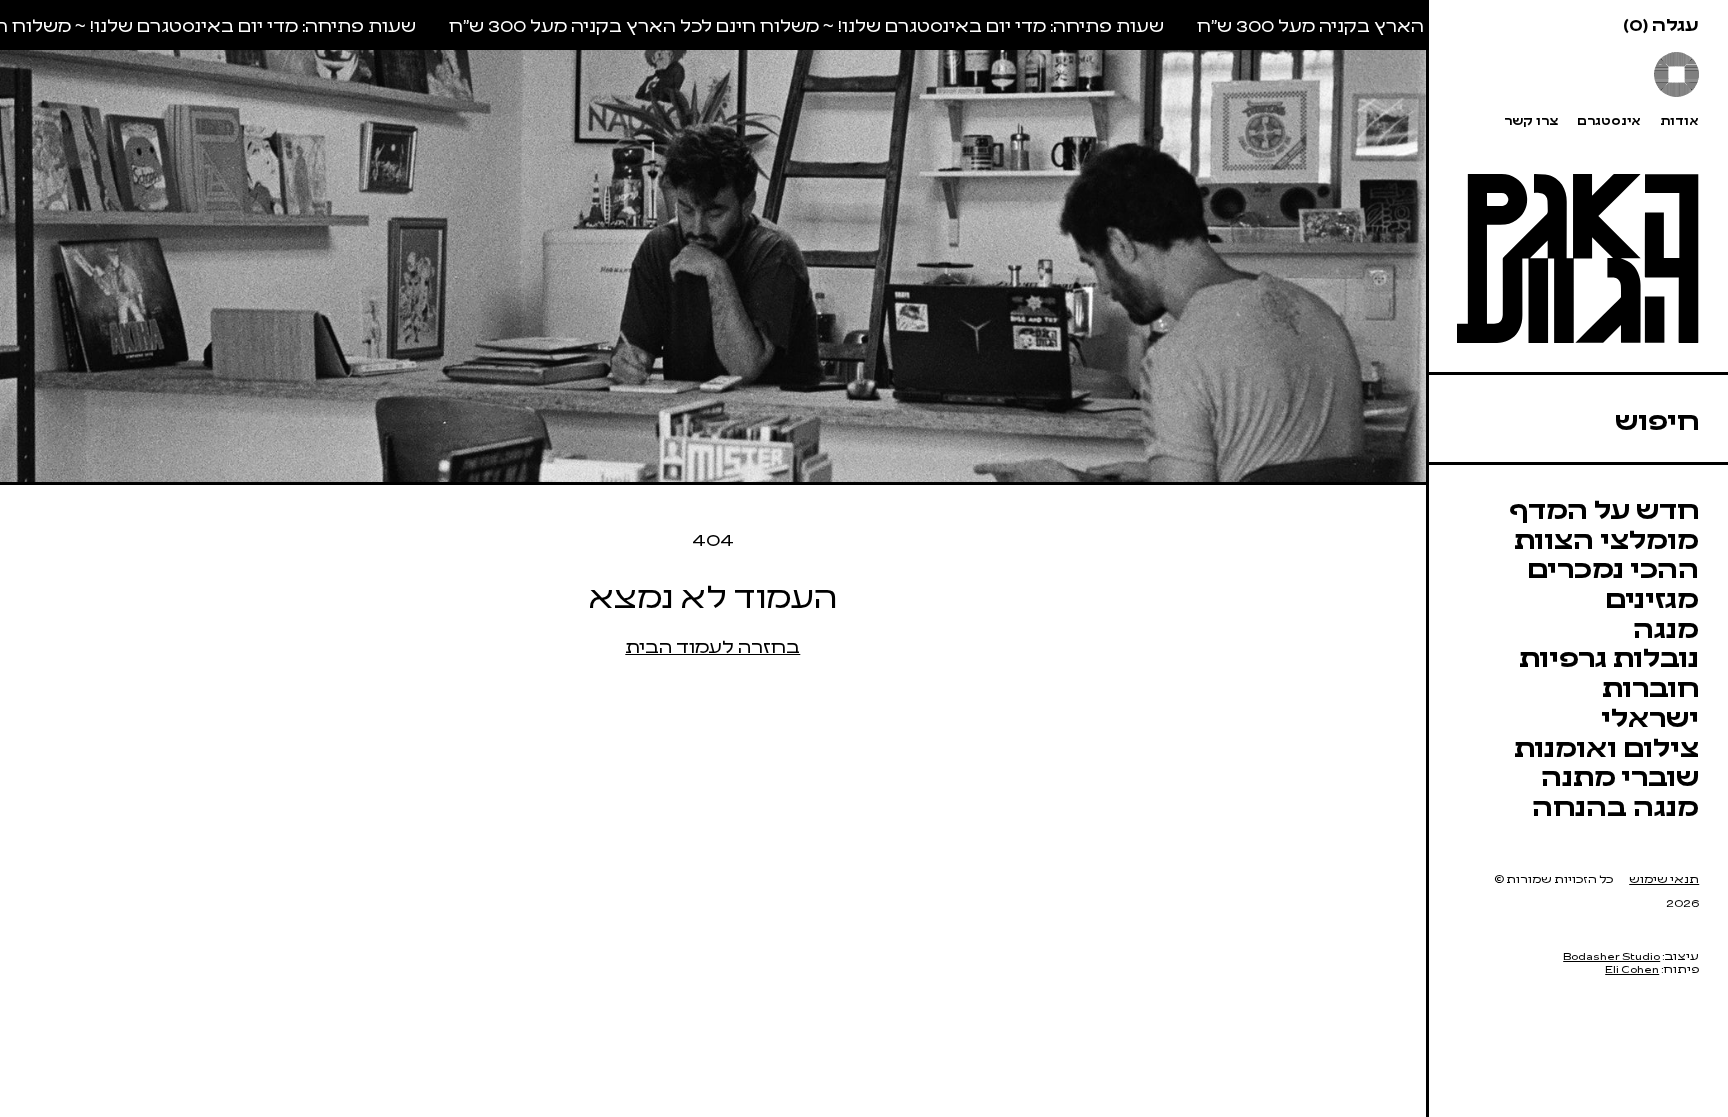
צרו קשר (1531, 120)
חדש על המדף (1604, 508)
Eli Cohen (1632, 968)
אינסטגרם (1609, 120)
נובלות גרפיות (1609, 656)
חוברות (1650, 686)
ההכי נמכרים (1613, 567)
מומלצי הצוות (1606, 538)
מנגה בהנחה (1615, 805)
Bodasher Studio (1611, 955)
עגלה (1661, 23)
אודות (1679, 120)
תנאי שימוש (1664, 878)
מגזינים (1652, 597)
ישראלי (1650, 716)
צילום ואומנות (1606, 746)
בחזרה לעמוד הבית (712, 645)
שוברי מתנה (1620, 775)
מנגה (1666, 627)
